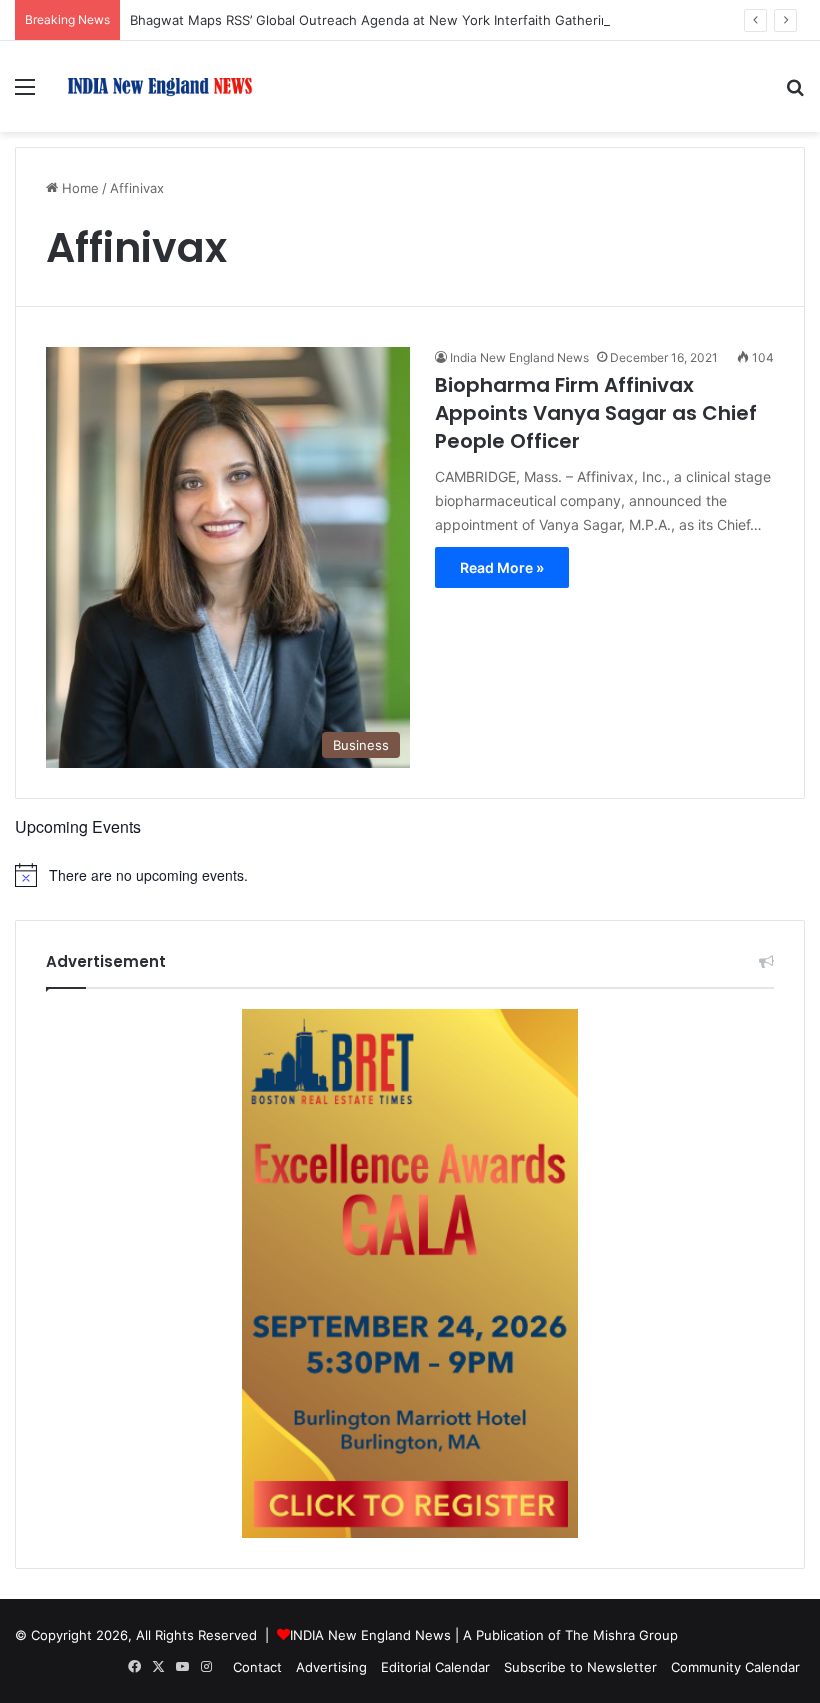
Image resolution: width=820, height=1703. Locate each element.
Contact (257, 1667)
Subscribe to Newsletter (580, 1667)
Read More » (502, 567)
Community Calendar (735, 1667)
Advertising (331, 1667)
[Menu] (25, 93)
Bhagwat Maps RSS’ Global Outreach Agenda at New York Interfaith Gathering (373, 20)
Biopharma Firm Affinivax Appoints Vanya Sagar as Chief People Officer (596, 413)
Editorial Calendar (435, 1667)
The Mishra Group (621, 1635)
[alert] (410, 875)
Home (78, 188)
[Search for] (795, 93)
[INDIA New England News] (160, 86)
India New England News (519, 357)
